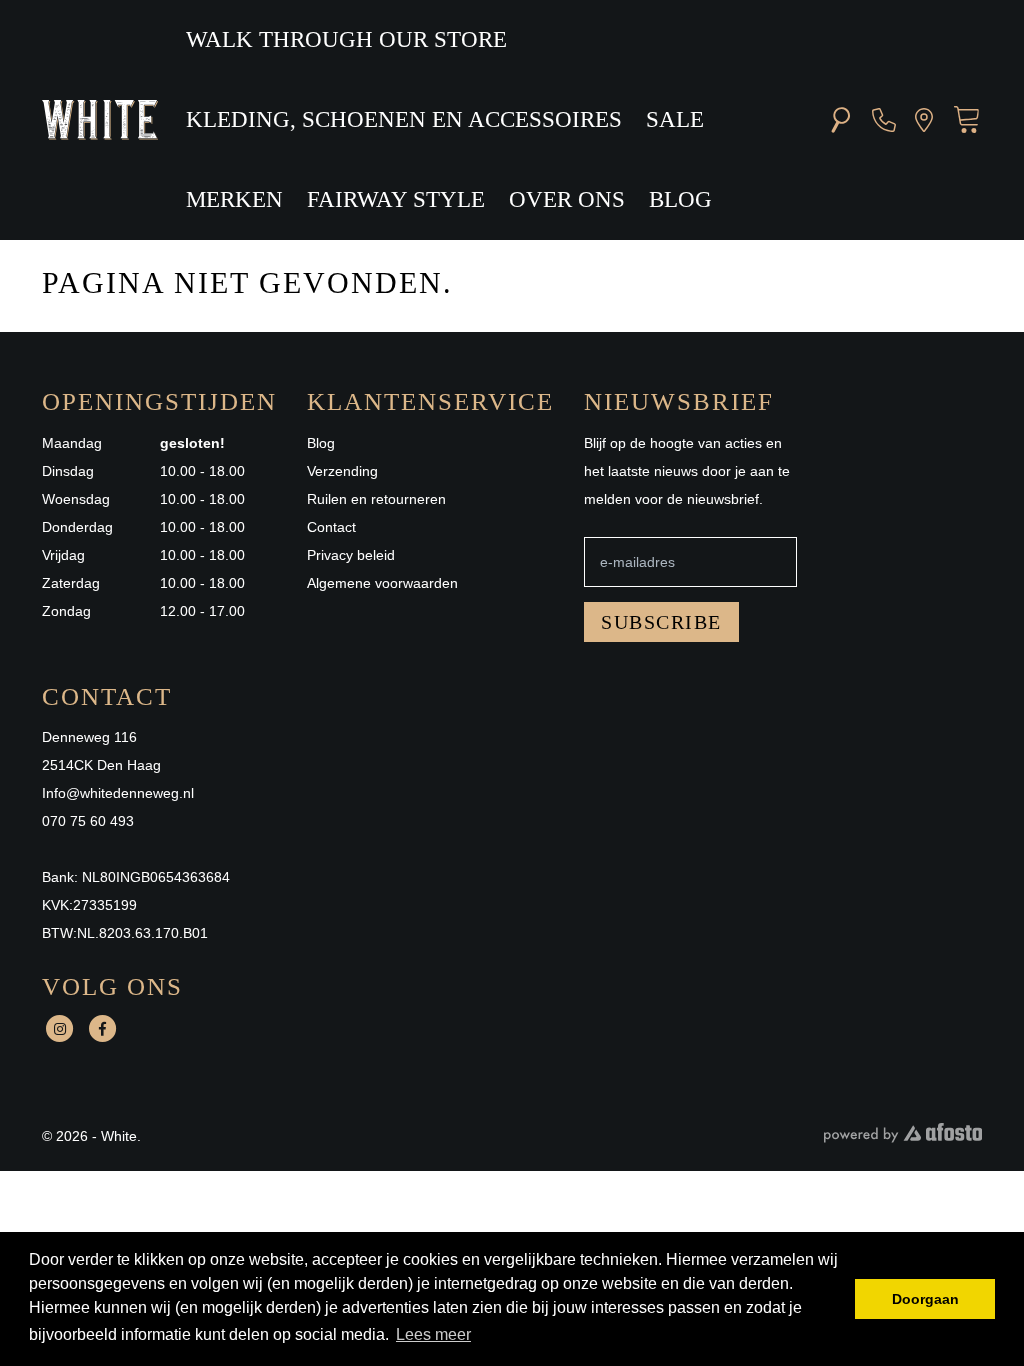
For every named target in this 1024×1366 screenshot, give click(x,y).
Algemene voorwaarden (382, 583)
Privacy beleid (351, 555)
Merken (234, 199)
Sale (675, 119)
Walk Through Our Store (346, 39)
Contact (331, 527)
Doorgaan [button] (925, 1299)
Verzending (342, 471)
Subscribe (661, 622)
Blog (680, 199)
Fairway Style (396, 199)
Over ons (567, 199)
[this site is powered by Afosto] (903, 1137)
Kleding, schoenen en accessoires (404, 119)
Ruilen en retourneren (376, 499)
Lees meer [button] (433, 1334)
